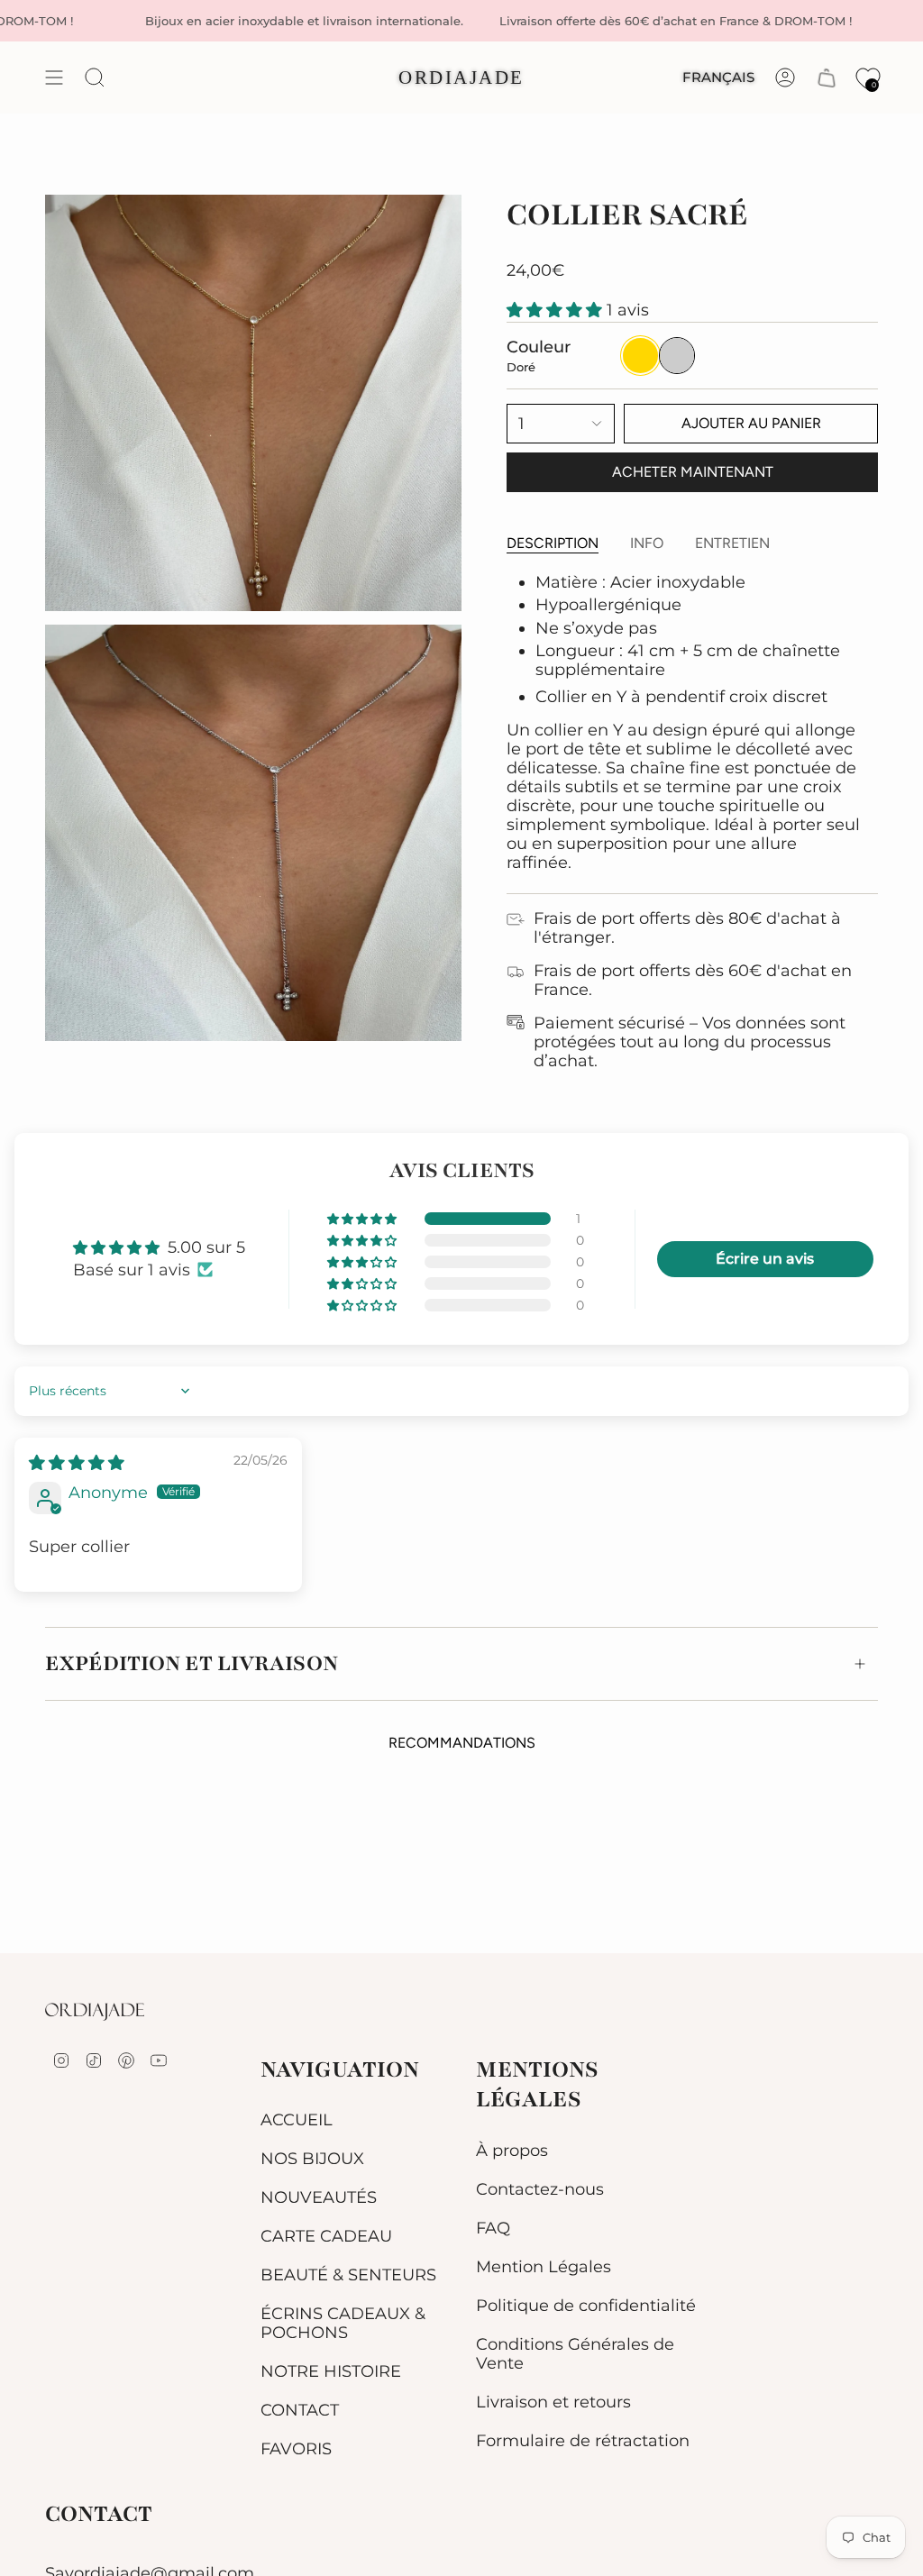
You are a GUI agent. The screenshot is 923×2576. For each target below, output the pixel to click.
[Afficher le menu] (54, 78)
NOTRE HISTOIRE (331, 2371)
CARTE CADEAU (326, 2236)
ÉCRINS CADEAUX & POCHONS (343, 2323)
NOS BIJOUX (312, 2158)
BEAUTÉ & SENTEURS (348, 2275)
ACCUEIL (297, 2119)
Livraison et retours (553, 2402)
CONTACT (300, 2410)
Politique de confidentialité (586, 2305)
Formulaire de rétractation (583, 2440)
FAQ (493, 2228)
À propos (512, 2150)
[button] (557, 310)
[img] (77, 1462)
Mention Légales (544, 2266)
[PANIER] (827, 78)
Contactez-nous (540, 2189)
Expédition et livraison (192, 1663)
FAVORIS (296, 2448)
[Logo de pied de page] (95, 2012)
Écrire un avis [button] (765, 1259)
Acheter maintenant (693, 472)
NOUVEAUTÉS (319, 2197)
